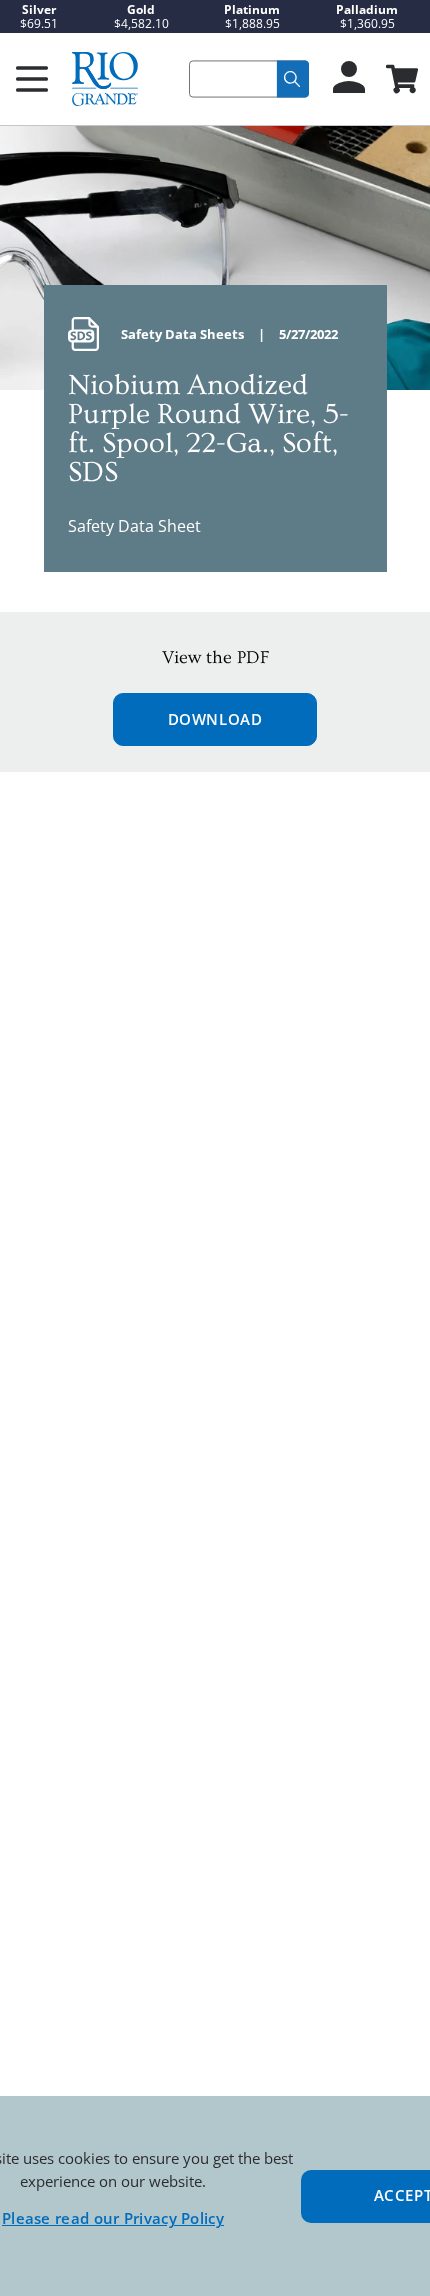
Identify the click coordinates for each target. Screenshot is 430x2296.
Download (215, 719)
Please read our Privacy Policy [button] (113, 2218)
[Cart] (400, 81)
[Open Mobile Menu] (32, 79)
